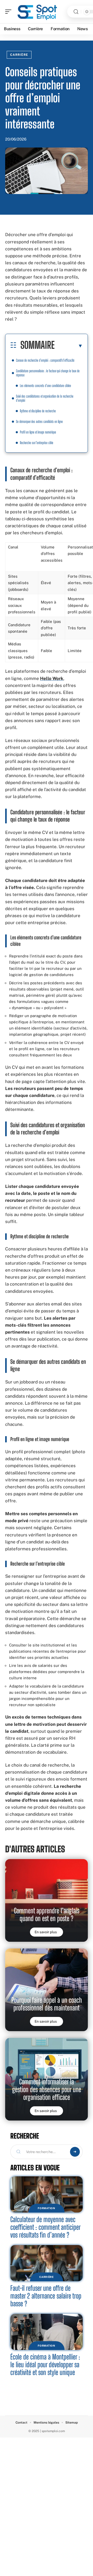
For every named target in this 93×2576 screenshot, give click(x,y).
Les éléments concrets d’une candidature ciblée (45, 386)
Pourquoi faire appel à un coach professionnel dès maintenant (47, 2004)
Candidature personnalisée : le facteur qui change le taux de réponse (48, 373)
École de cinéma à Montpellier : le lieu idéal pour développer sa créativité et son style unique (45, 2365)
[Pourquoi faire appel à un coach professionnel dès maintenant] (47, 1990)
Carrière (19, 55)
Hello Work (52, 678)
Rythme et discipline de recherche (38, 411)
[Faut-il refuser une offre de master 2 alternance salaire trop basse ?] (47, 2263)
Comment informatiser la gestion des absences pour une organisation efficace (47, 2089)
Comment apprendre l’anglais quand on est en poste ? (47, 1914)
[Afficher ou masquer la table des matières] (69, 346)
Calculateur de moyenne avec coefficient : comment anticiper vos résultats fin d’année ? (45, 2227)
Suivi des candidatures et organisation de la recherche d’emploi (45, 398)
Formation (46, 2208)
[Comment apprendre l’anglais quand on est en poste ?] (47, 1900)
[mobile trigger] (10, 12)
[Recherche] (76, 12)
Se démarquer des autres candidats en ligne (39, 421)
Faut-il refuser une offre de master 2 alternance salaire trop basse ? (46, 2296)
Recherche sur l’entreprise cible (37, 443)
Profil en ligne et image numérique (38, 432)
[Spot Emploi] (37, 12)
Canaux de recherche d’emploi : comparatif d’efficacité (45, 360)
